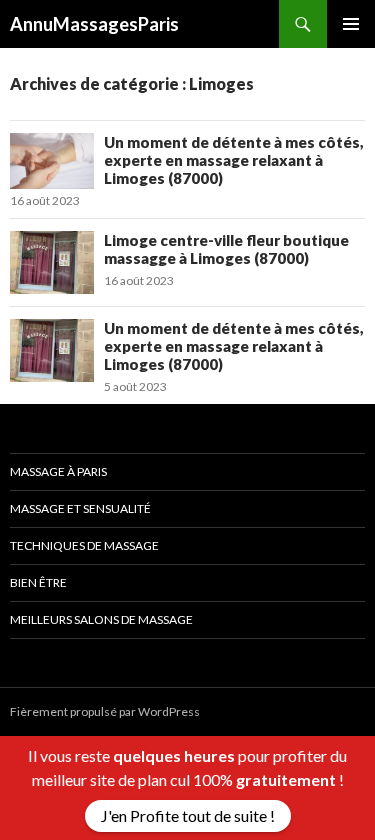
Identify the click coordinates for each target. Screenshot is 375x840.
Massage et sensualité (80, 508)
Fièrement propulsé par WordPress (105, 711)
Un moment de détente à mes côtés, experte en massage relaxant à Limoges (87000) (234, 160)
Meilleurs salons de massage (101, 619)
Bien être (38, 582)
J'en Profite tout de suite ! (188, 815)
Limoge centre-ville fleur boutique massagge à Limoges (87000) (226, 249)
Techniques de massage (84, 545)
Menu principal (351, 24)
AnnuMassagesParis (94, 24)
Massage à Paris (58, 471)
